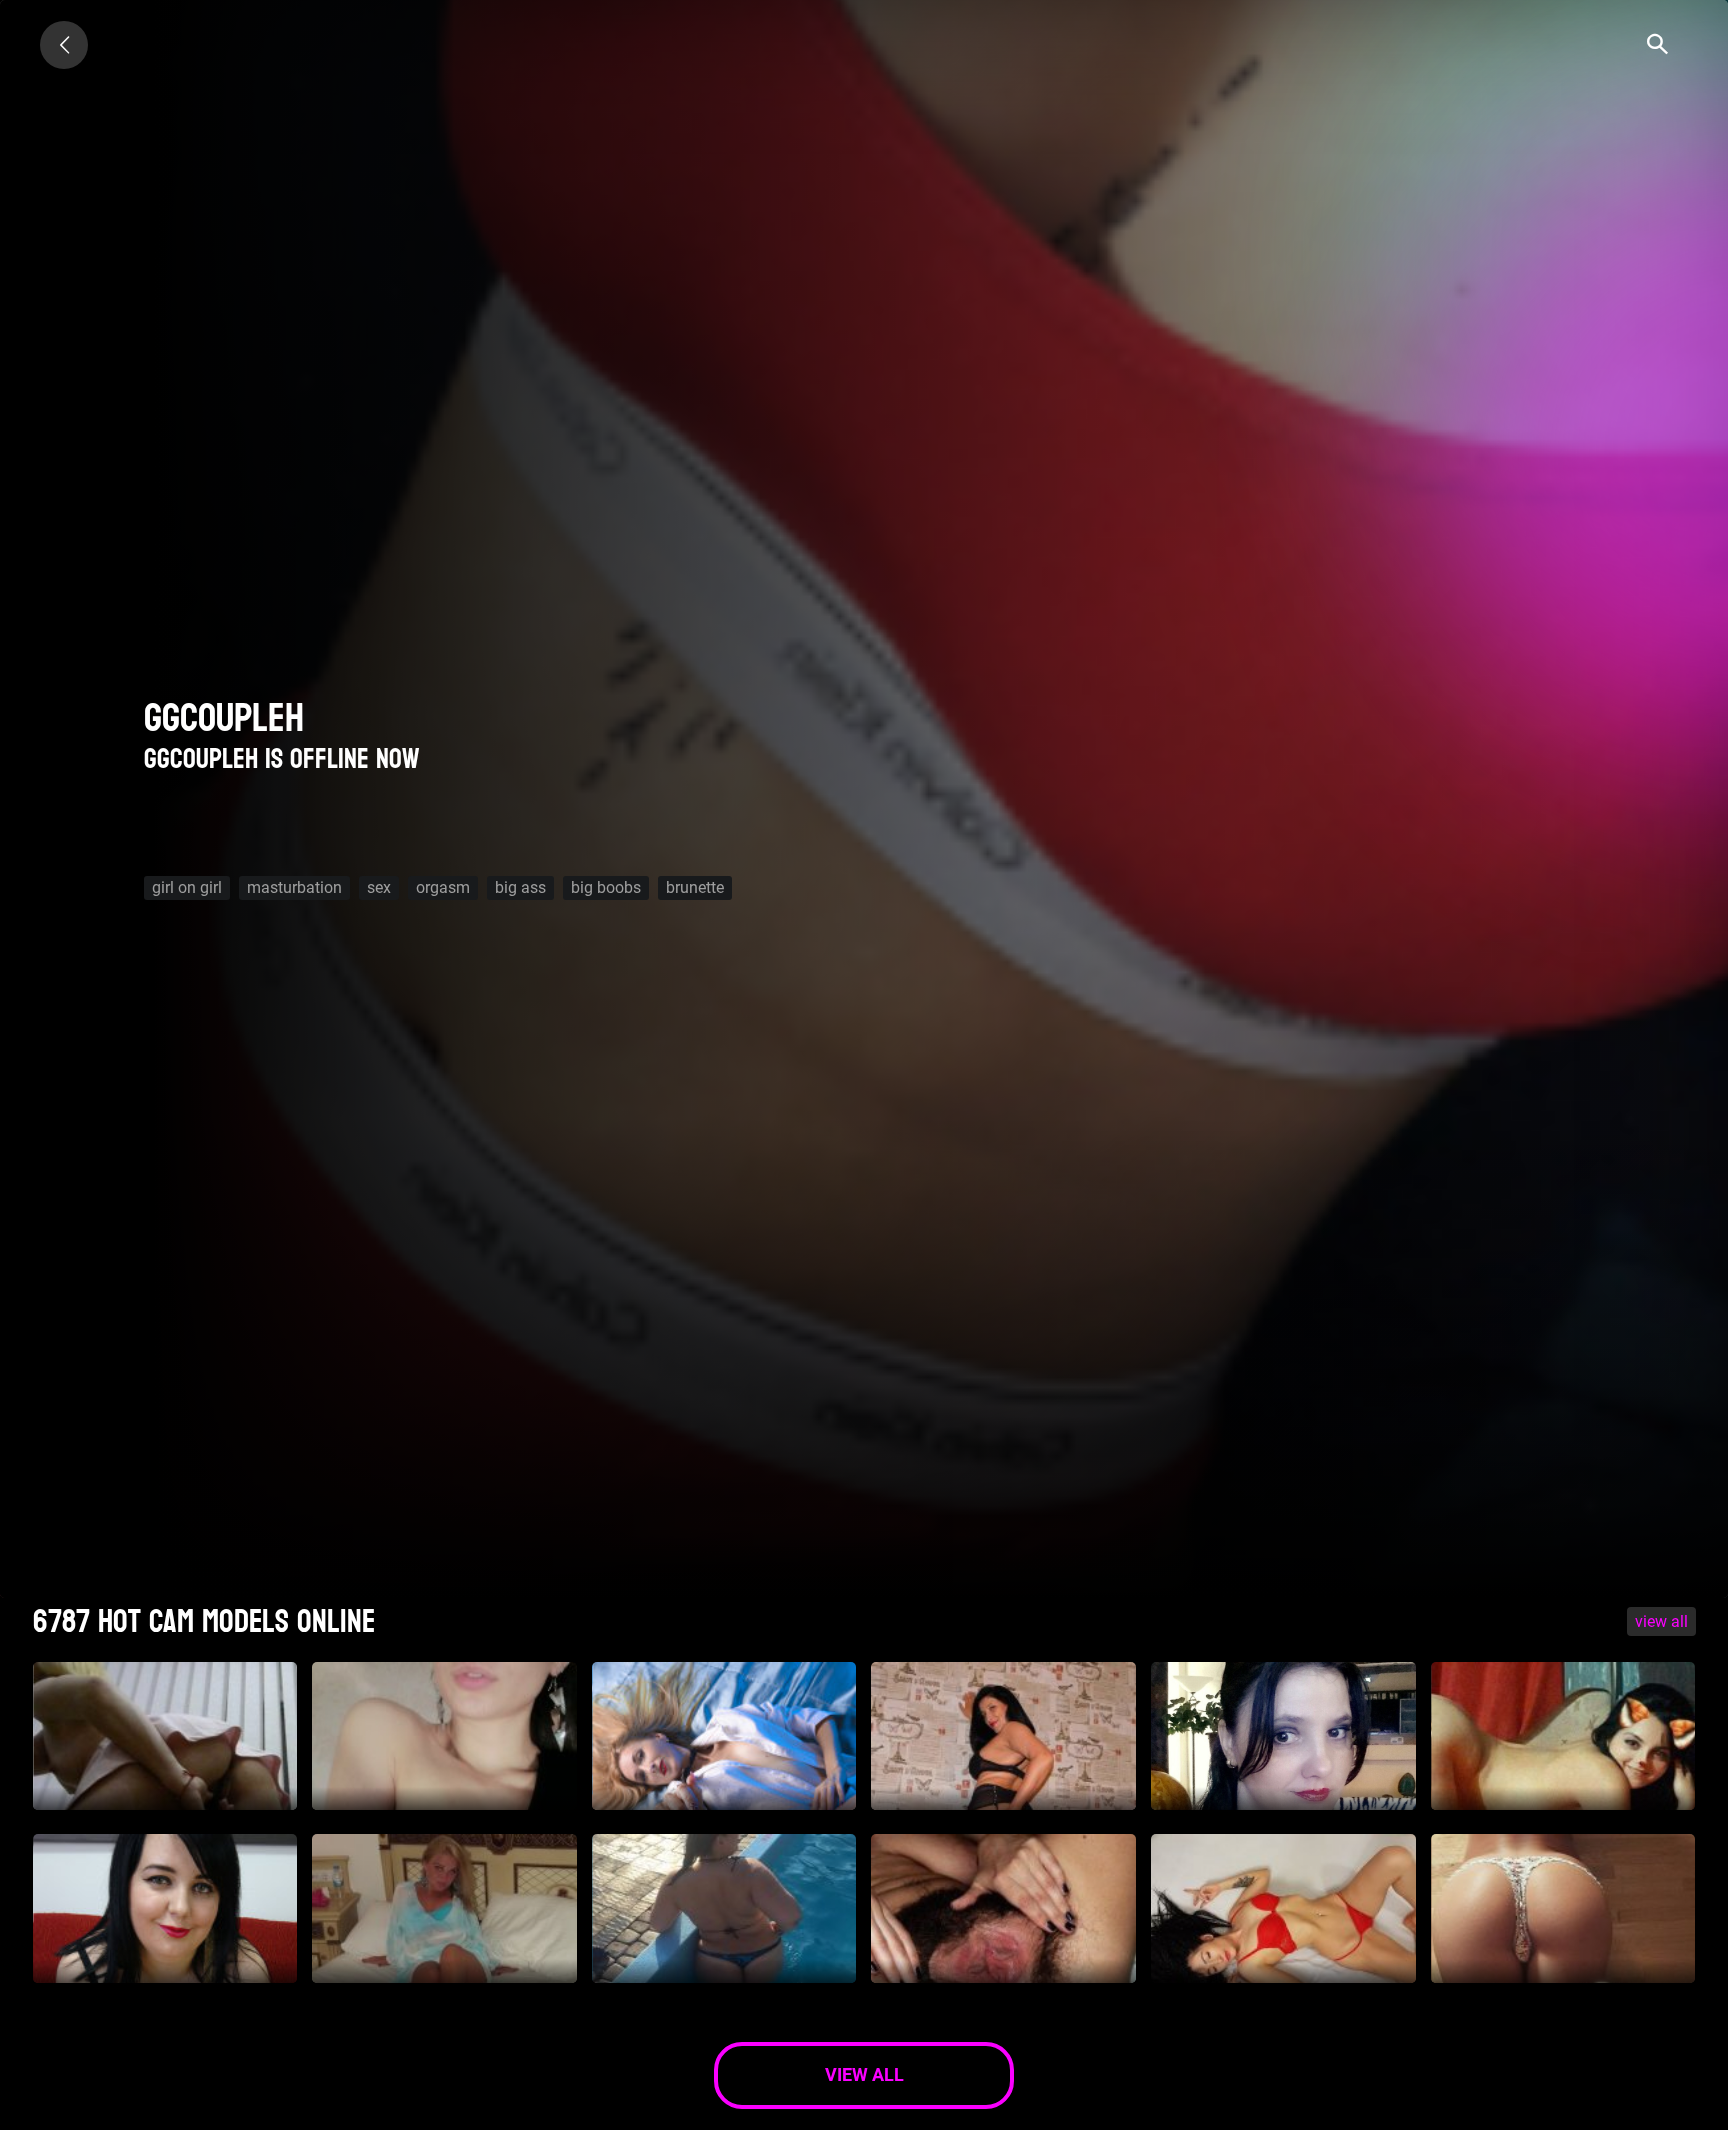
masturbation (294, 887)
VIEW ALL (1661, 1621)
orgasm (443, 887)
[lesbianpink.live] (64, 45)
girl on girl (187, 887)
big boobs (606, 887)
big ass (520, 887)
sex (379, 887)
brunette (695, 887)
